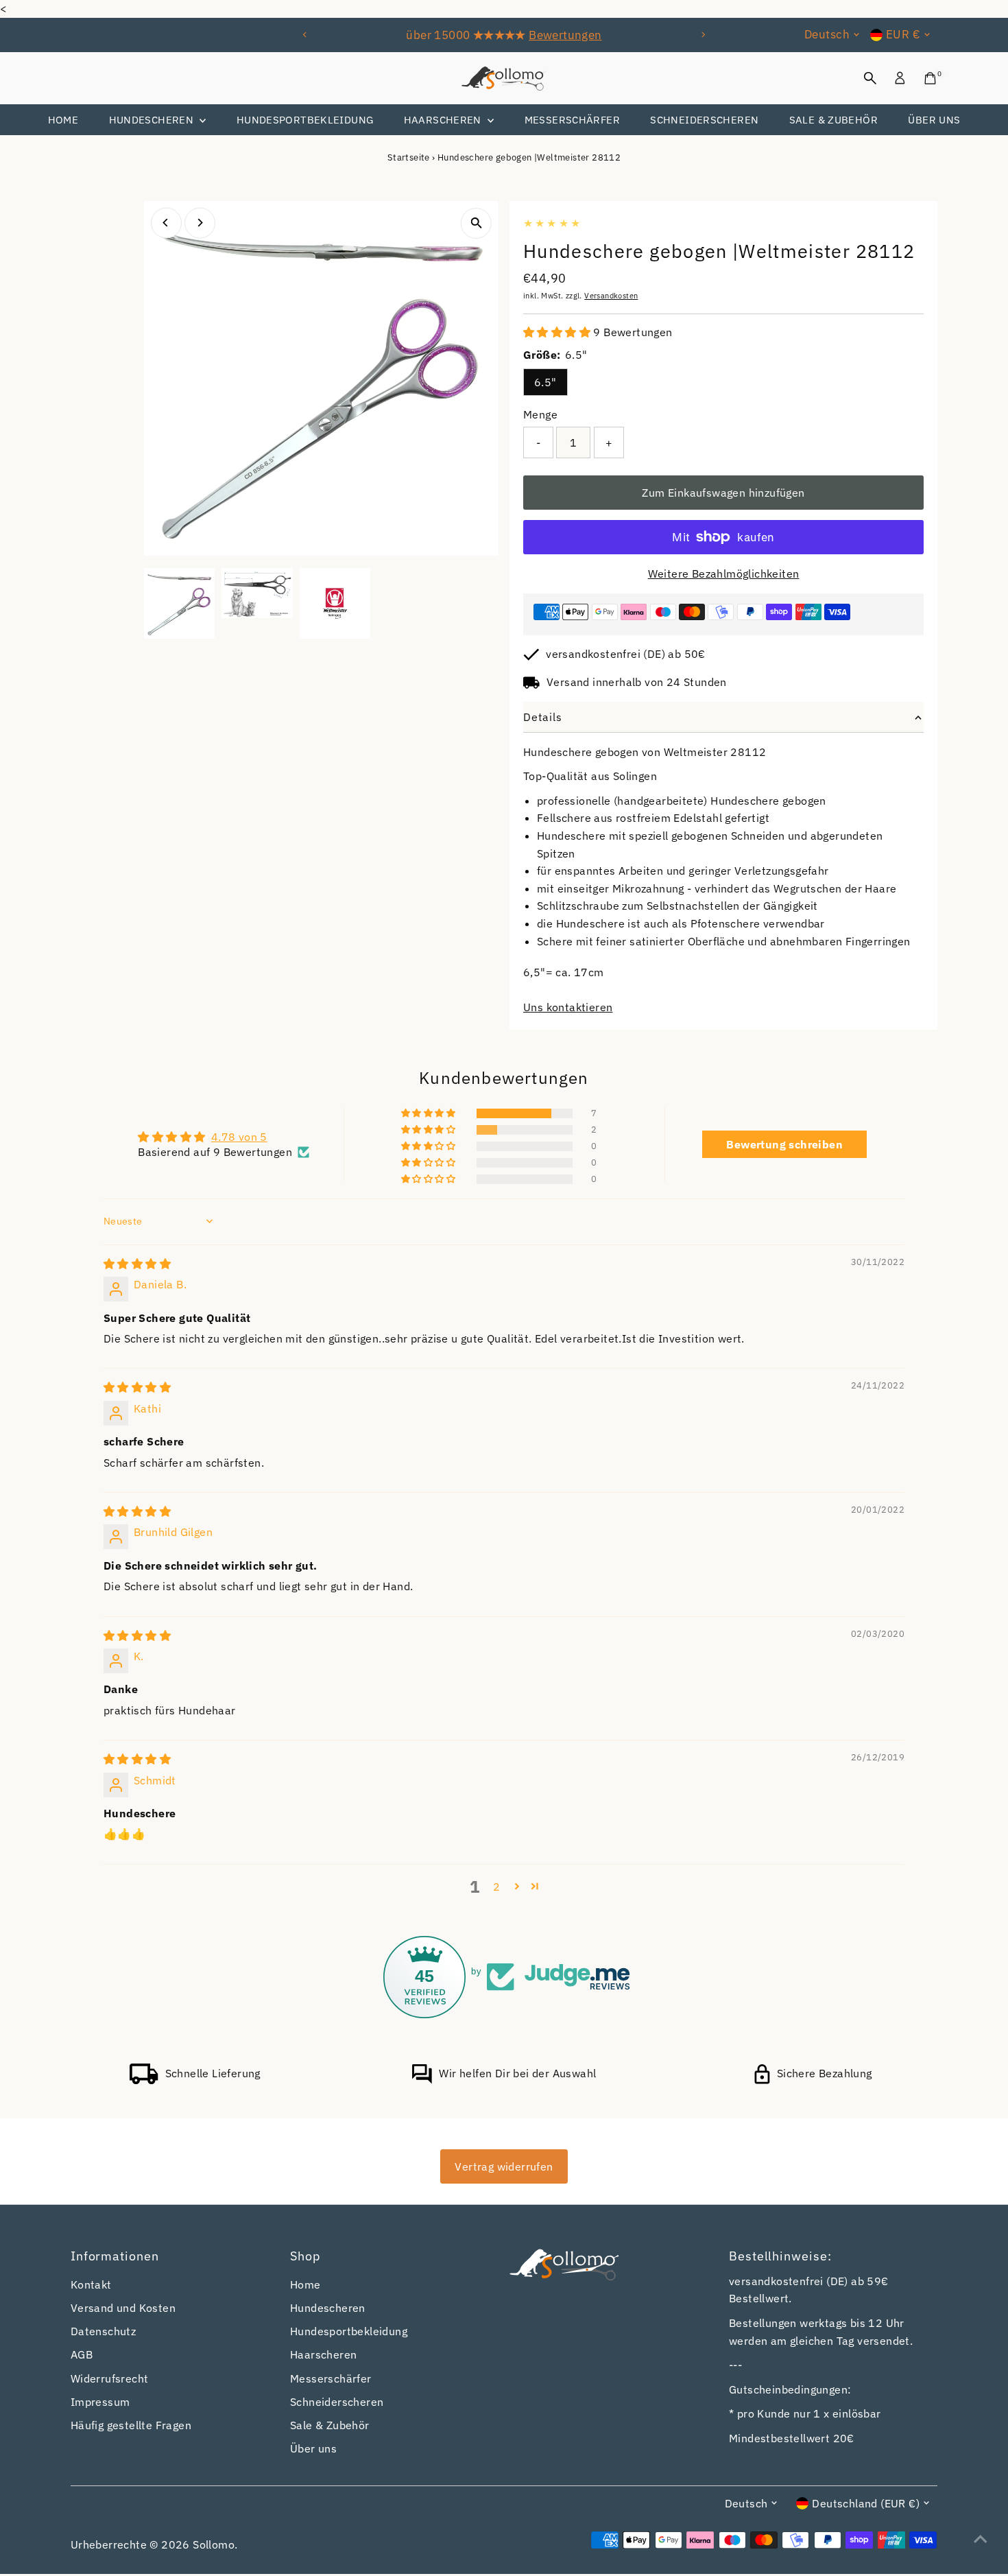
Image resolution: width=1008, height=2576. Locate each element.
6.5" (545, 382)
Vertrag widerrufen (504, 2166)
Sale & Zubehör (833, 120)
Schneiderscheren (704, 120)
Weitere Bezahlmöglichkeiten (724, 574)
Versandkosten (611, 296)
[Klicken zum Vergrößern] (476, 223)
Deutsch (827, 34)
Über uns (934, 120)
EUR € (903, 34)
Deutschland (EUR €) (866, 2503)
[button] (558, 332)
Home (63, 120)
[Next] (703, 35)
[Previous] (305, 35)
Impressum (100, 2402)
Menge (540, 414)
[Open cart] (930, 78)
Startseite (409, 157)
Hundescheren (153, 120)
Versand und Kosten (123, 2308)
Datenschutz (103, 2331)
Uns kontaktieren (568, 1007)
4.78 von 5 (239, 1137)
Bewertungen (565, 35)
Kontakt (91, 2284)
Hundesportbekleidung (305, 120)
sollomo (214, 2544)
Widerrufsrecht (110, 2378)
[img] (137, 1264)
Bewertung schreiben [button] (784, 1144)
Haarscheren (444, 120)
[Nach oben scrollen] (981, 2538)
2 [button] (496, 1887)
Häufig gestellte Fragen (131, 2425)
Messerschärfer (572, 120)
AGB (82, 2354)
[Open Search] (870, 78)
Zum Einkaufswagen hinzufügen (723, 493)
